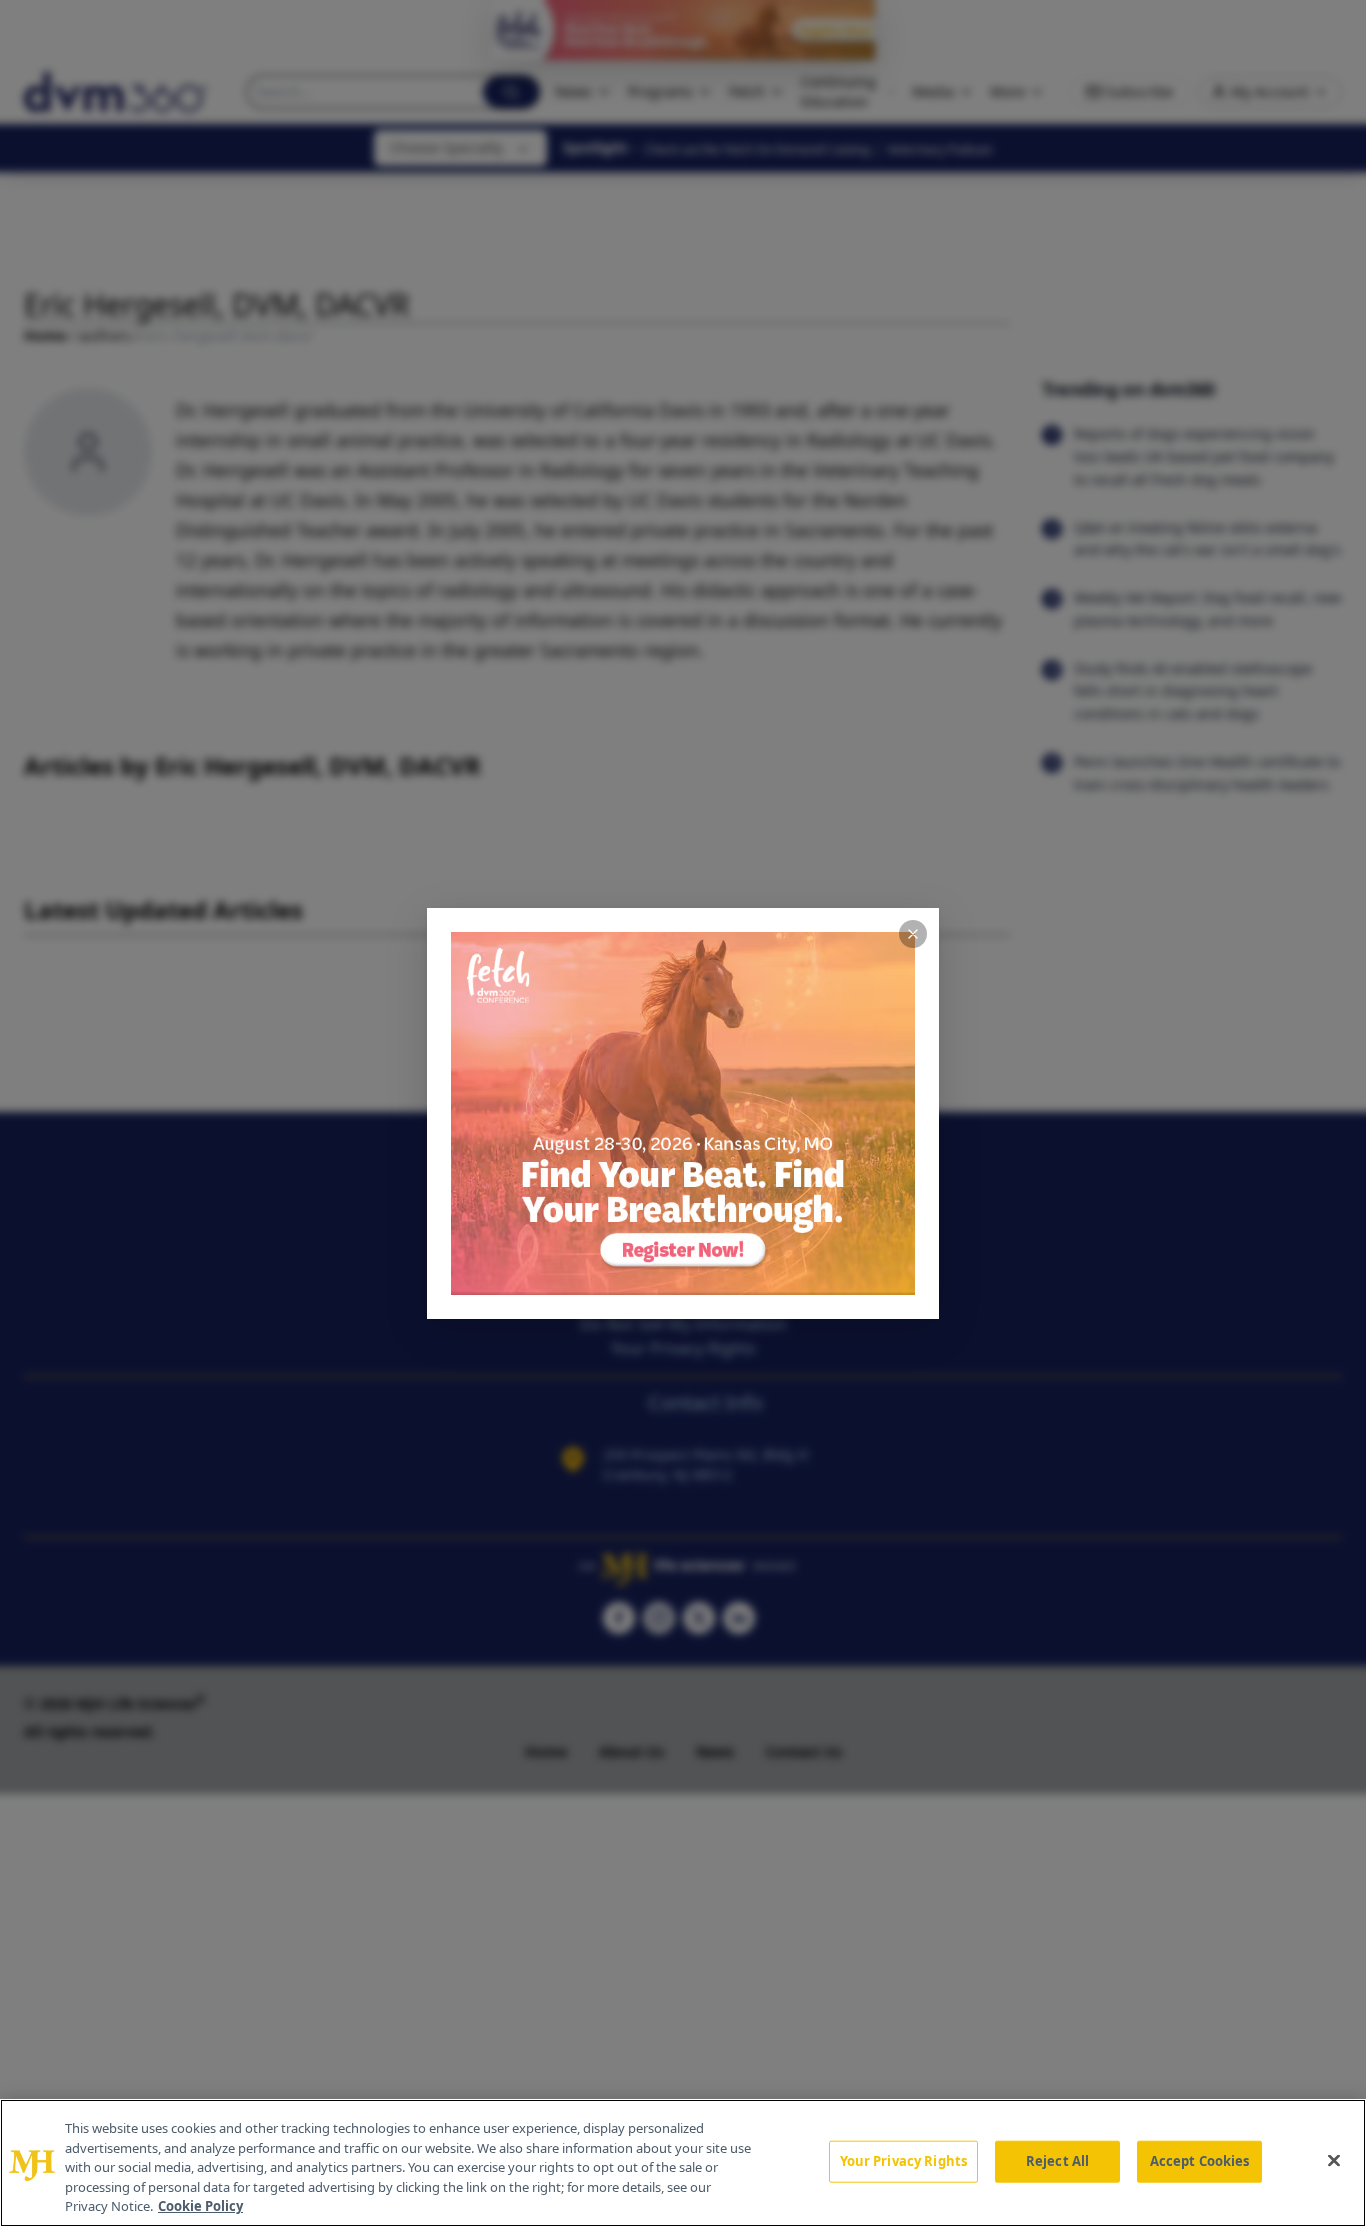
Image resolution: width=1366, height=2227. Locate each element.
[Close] (1334, 2161)
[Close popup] (913, 934)
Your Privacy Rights (903, 2161)
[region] (683, 2163)
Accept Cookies (1200, 2161)
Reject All (1057, 2161)
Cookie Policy (200, 2206)
